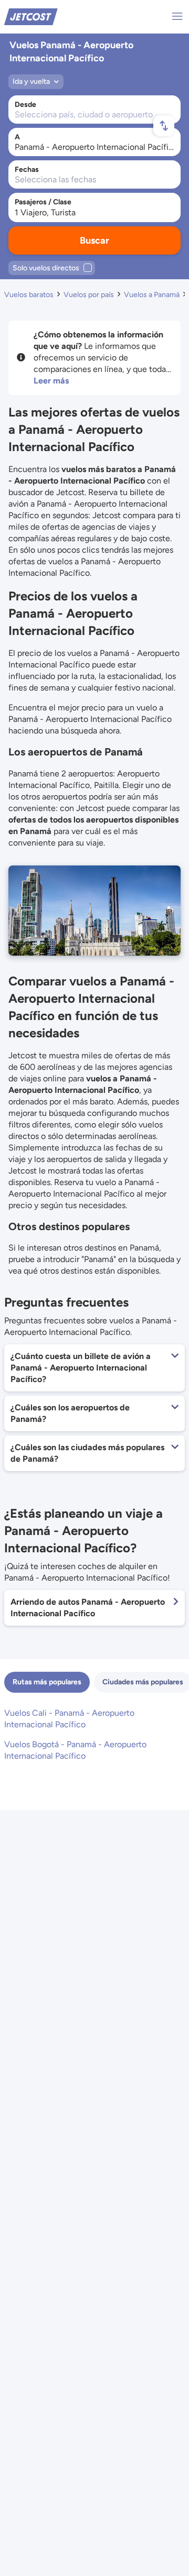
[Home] (31, 16)
